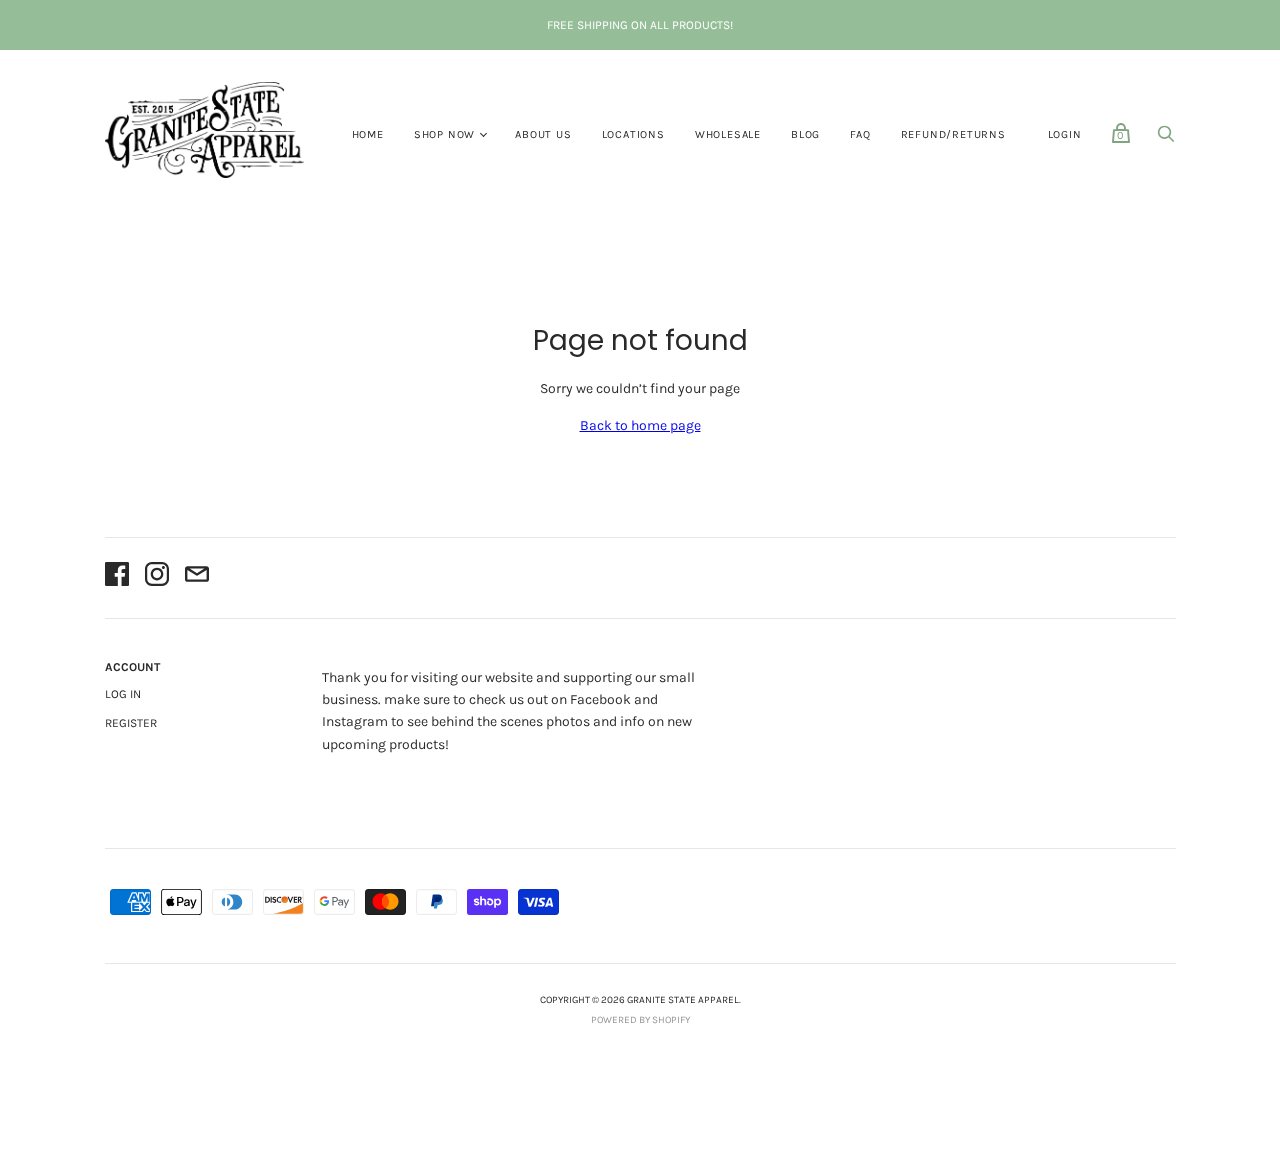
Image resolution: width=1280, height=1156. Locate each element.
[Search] (1166, 139)
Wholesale (728, 134)
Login (1065, 134)
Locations (633, 134)
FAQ (860, 134)
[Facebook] (117, 577)
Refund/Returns (953, 134)
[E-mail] (197, 577)
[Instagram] (157, 577)
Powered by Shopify (640, 1020)
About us (543, 134)
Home (368, 134)
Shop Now (444, 134)
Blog (805, 134)
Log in (123, 694)
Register (131, 723)
